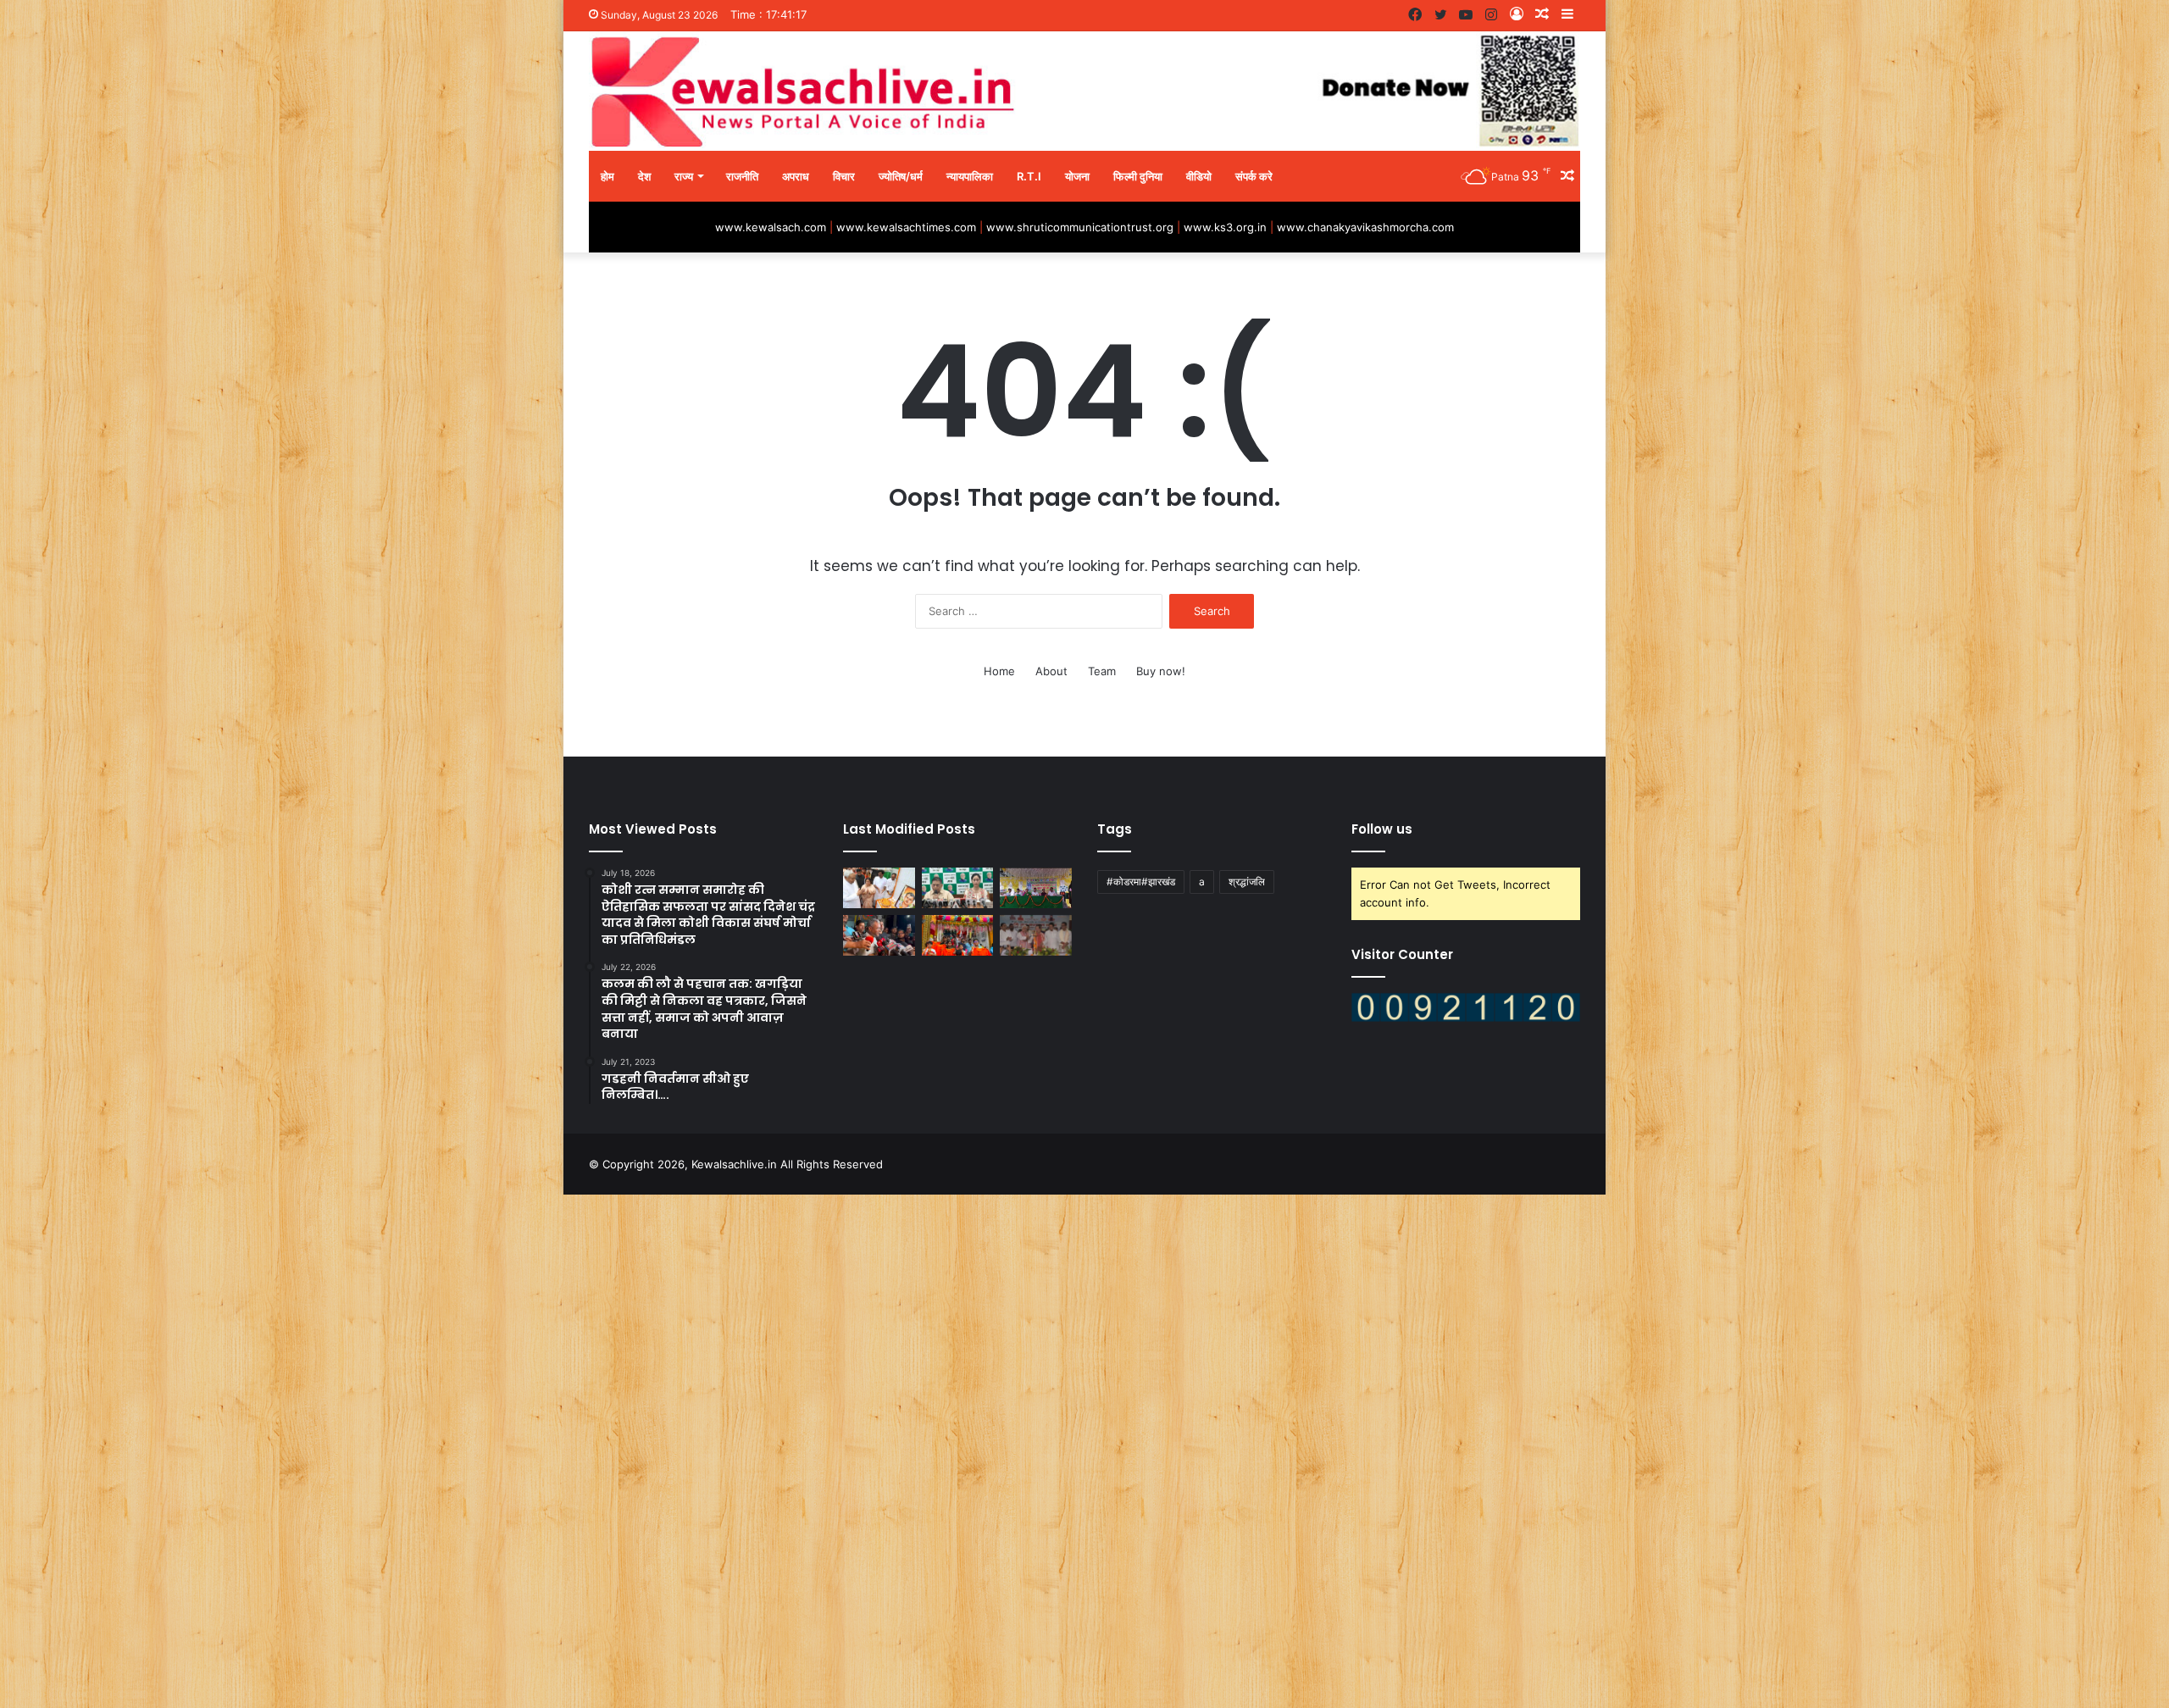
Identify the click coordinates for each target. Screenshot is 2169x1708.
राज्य (684, 176)
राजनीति (742, 176)
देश (644, 176)
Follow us (1382, 829)
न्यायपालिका (970, 176)
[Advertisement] (508, 1449)
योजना (1077, 176)
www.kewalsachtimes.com (906, 227)
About (1051, 671)
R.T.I (1029, 176)
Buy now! (1161, 671)
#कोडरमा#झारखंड (1141, 882)
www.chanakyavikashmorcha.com (1365, 227)
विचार (844, 176)
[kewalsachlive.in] (1084, 91)
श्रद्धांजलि (1247, 882)
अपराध (796, 176)
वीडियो (1199, 176)
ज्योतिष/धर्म (901, 176)
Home (999, 671)
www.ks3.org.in (1225, 227)
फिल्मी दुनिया (1138, 176)
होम (607, 176)
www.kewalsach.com (771, 227)
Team (1102, 671)
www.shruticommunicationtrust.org (1080, 227)
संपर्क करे (1254, 176)
